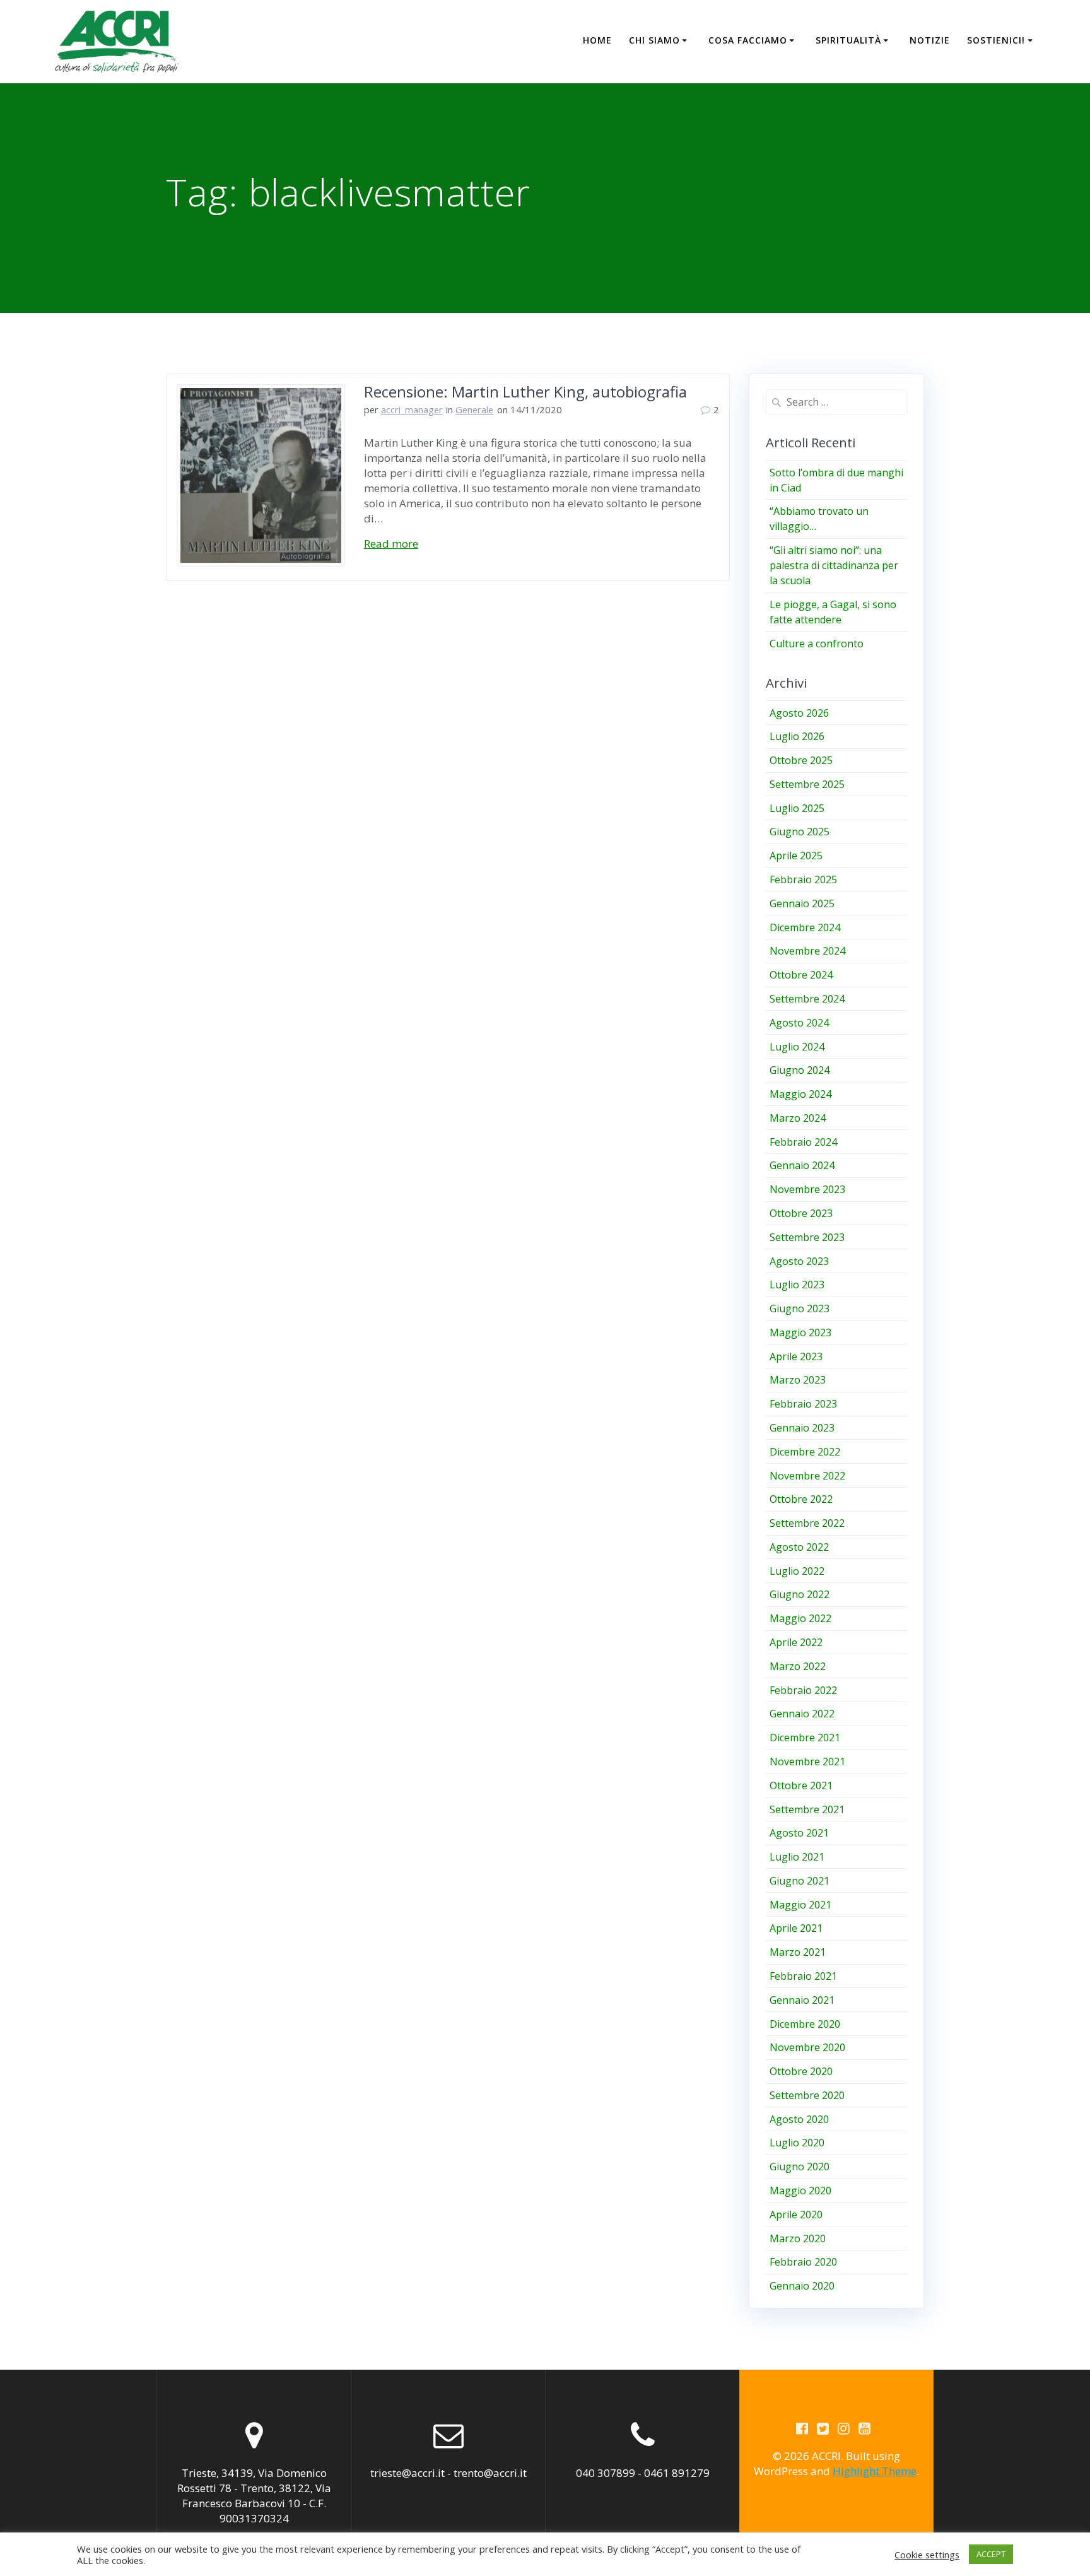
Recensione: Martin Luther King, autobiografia (525, 391)
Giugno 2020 (800, 2167)
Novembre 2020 (807, 2047)
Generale (474, 409)
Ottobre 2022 (801, 1499)
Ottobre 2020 (801, 2071)
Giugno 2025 (800, 832)
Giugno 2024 (800, 1070)
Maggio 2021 (800, 1905)
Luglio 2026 (797, 736)
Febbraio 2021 (803, 1976)
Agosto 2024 (799, 1023)
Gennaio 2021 (802, 2000)
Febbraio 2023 (803, 1404)
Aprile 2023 (796, 1356)
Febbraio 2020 (803, 2262)
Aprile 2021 (796, 1928)
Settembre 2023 (807, 1237)
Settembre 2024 (807, 999)
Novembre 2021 (807, 1761)
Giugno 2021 (800, 1881)
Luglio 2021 (797, 1857)
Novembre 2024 (807, 951)
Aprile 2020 (796, 2214)
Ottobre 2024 (801, 975)
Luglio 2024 (797, 1047)
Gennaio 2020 (802, 2286)
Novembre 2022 (807, 1476)
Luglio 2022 (797, 1571)
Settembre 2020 (807, 2095)
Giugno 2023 (800, 1309)
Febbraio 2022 (803, 1690)
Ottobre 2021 (801, 1785)
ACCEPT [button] (991, 2554)
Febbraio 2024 (803, 1142)
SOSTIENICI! (996, 40)
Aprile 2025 (796, 856)
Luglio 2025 (797, 808)
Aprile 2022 (796, 1642)
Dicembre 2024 (805, 927)
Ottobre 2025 (801, 760)
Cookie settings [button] (927, 2555)
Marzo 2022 (798, 1666)
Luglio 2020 (797, 2143)
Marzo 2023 (798, 1380)
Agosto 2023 (799, 1261)
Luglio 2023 (797, 1285)
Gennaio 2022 (802, 1714)
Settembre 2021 (807, 1809)
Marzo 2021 (798, 1952)
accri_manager (412, 409)
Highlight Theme (875, 2471)
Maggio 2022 (800, 1618)
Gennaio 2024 (802, 1165)
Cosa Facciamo (748, 40)
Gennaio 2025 (802, 903)
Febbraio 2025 (803, 879)
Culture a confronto (817, 644)
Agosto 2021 (799, 1833)
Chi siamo (654, 40)
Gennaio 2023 (802, 1428)
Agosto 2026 (799, 713)
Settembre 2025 (807, 784)
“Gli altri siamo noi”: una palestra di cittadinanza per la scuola (834, 565)
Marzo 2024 (798, 1118)
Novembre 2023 (807, 1189)
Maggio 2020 (800, 2191)
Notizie (930, 40)
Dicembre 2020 (805, 2024)
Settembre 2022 (807, 1523)
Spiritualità (848, 40)
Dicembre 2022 (805, 1452)
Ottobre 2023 (801, 1213)
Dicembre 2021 (805, 1738)
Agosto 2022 (799, 1547)
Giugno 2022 (800, 1594)
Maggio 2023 (800, 1332)
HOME (597, 40)
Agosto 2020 (799, 2119)
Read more (391, 544)
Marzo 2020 (798, 2238)
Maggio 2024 (800, 1094)
